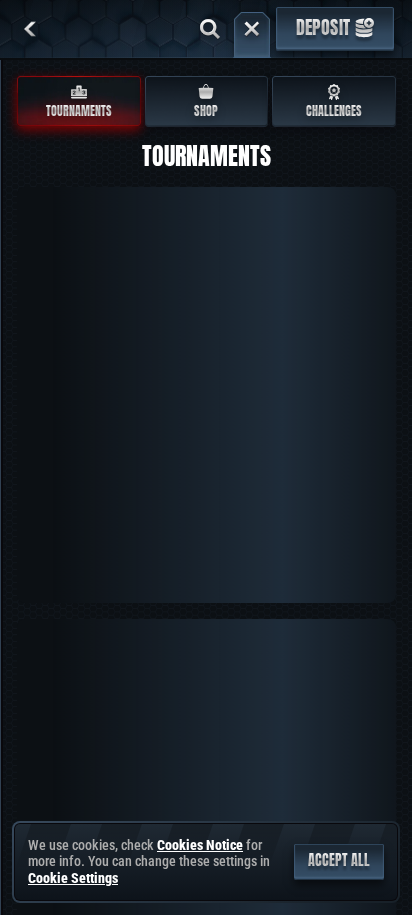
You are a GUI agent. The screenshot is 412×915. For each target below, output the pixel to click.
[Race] (252, 29)
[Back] (30, 29)
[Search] (210, 29)
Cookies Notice (200, 845)
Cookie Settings (73, 878)
